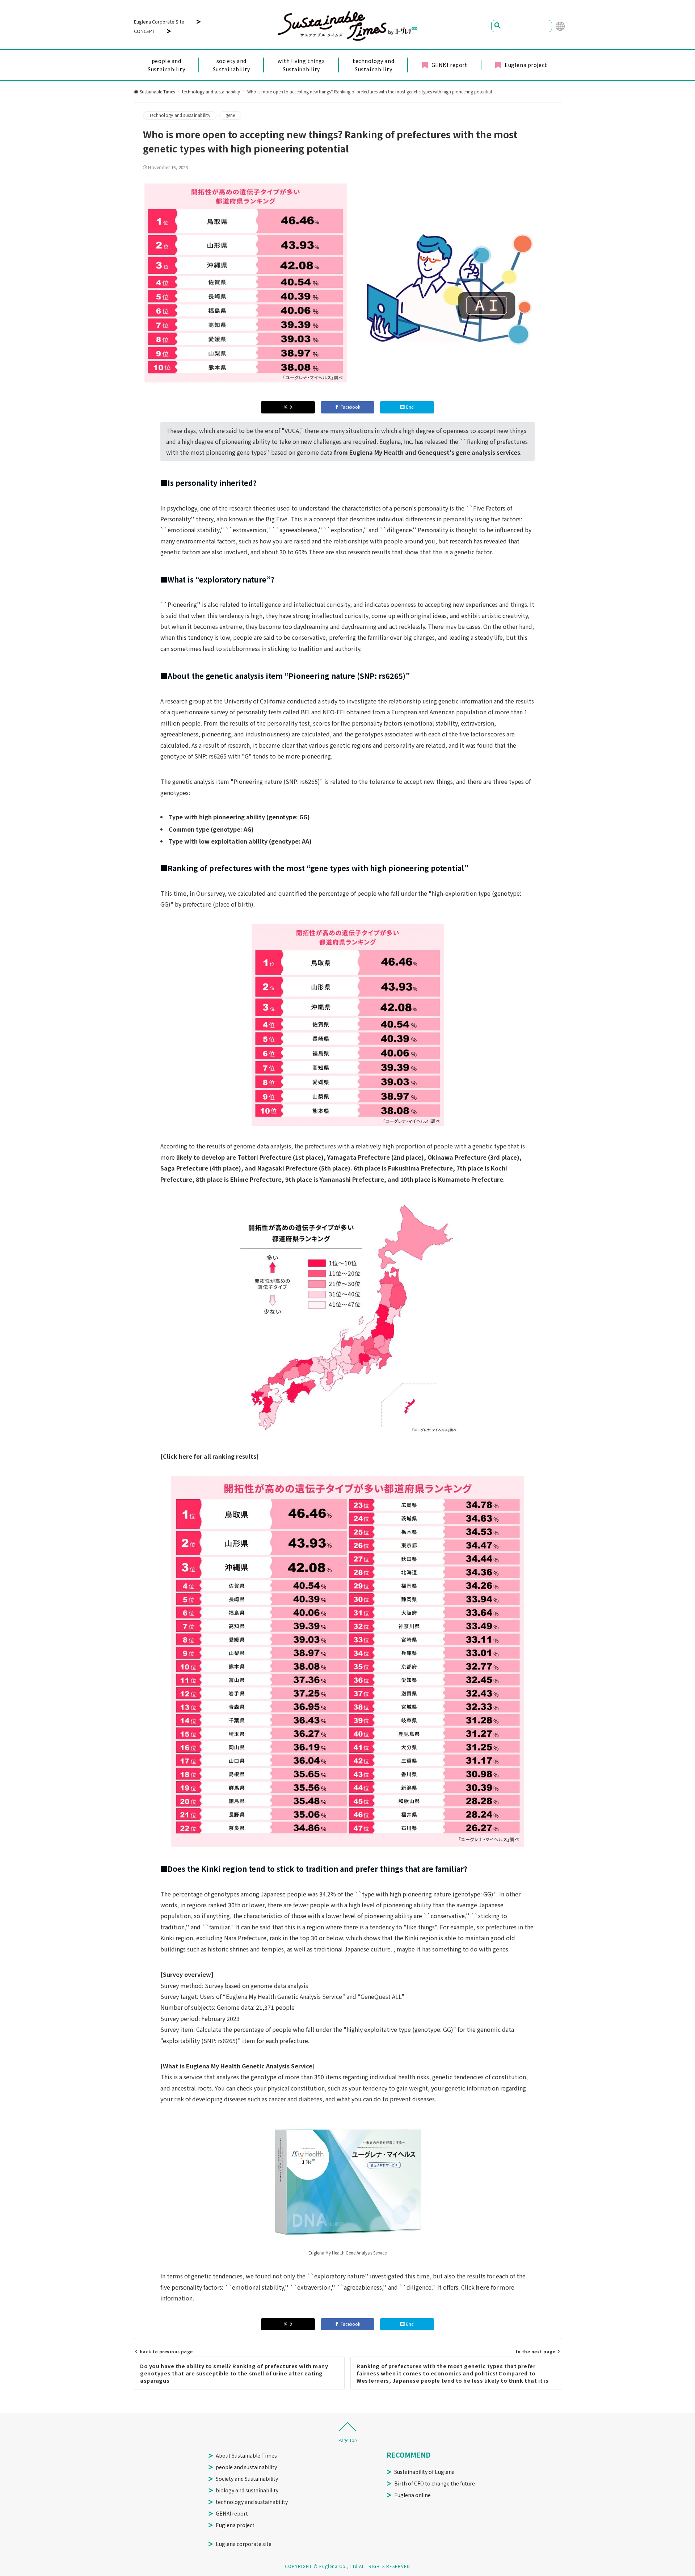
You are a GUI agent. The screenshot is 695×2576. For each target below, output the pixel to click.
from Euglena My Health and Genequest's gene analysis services (427, 452)
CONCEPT (144, 31)
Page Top (348, 2440)
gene (230, 115)
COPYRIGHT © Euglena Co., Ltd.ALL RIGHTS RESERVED (347, 2566)
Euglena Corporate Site (159, 22)
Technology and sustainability (180, 115)
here (483, 2287)
